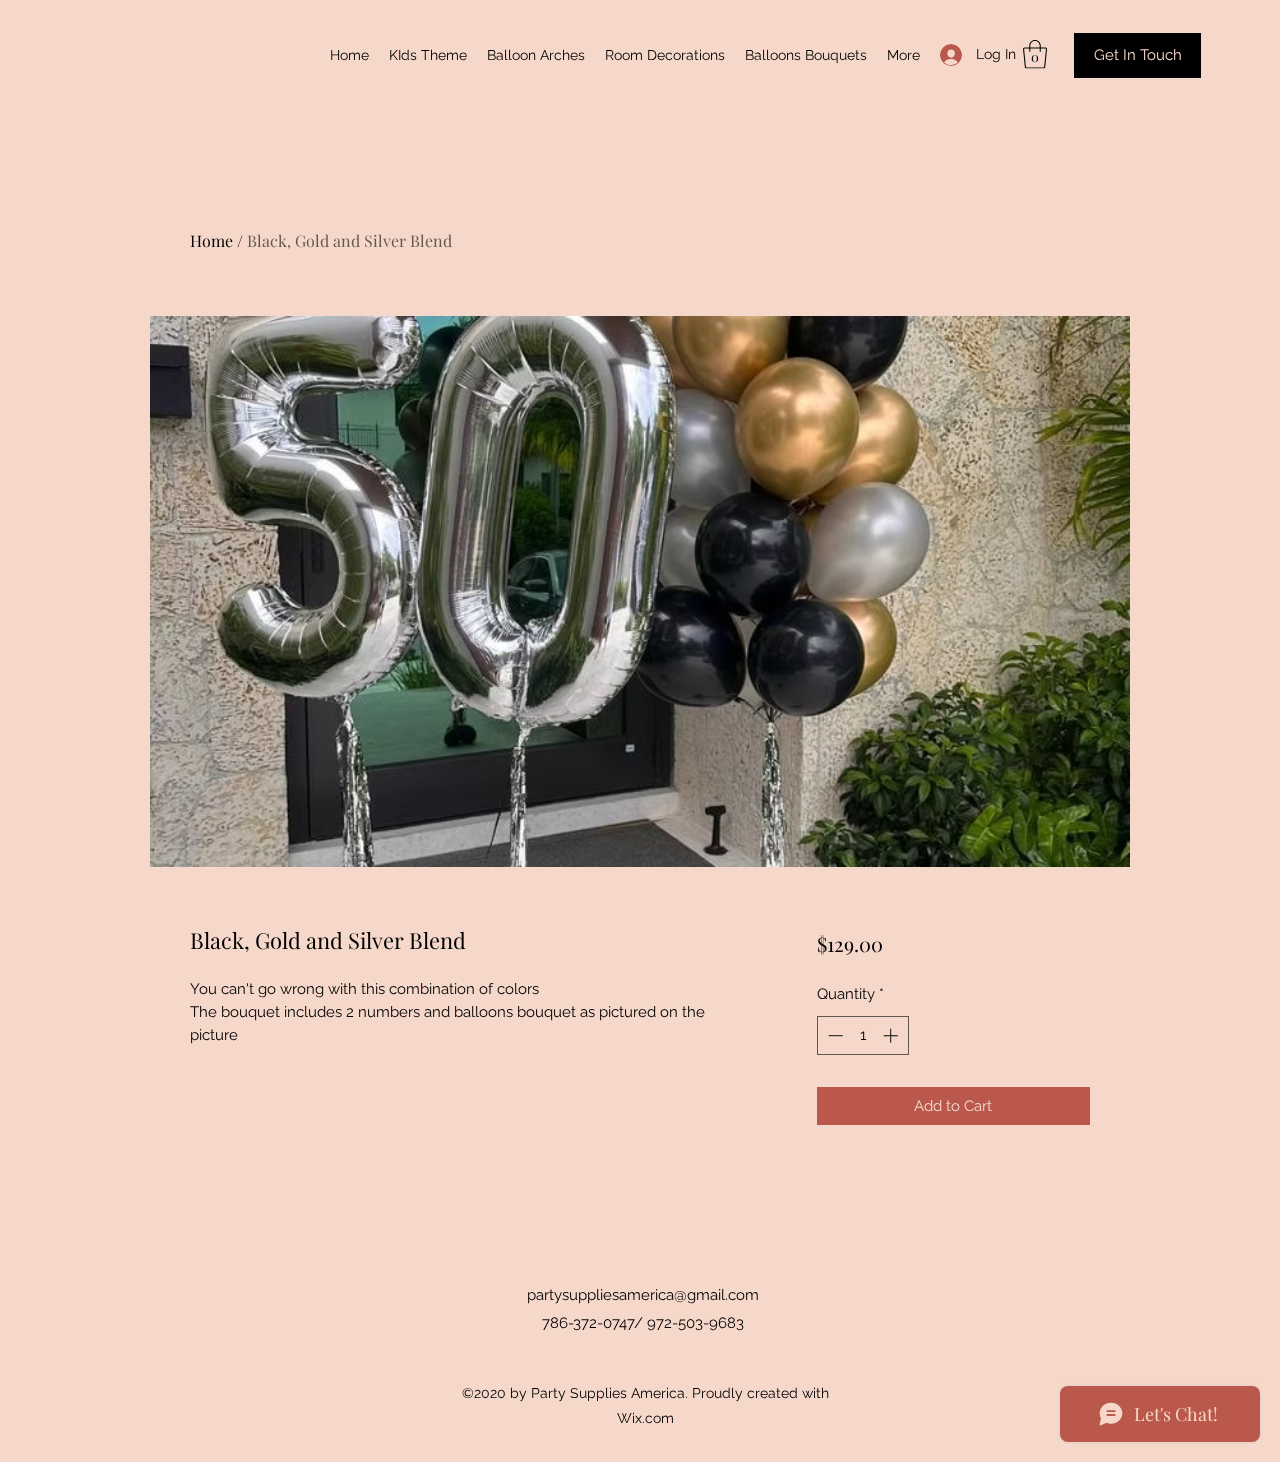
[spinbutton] (862, 1035)
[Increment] (892, 1035)
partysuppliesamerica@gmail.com (643, 1295)
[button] (1035, 54)
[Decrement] (833, 1035)
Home (211, 240)
